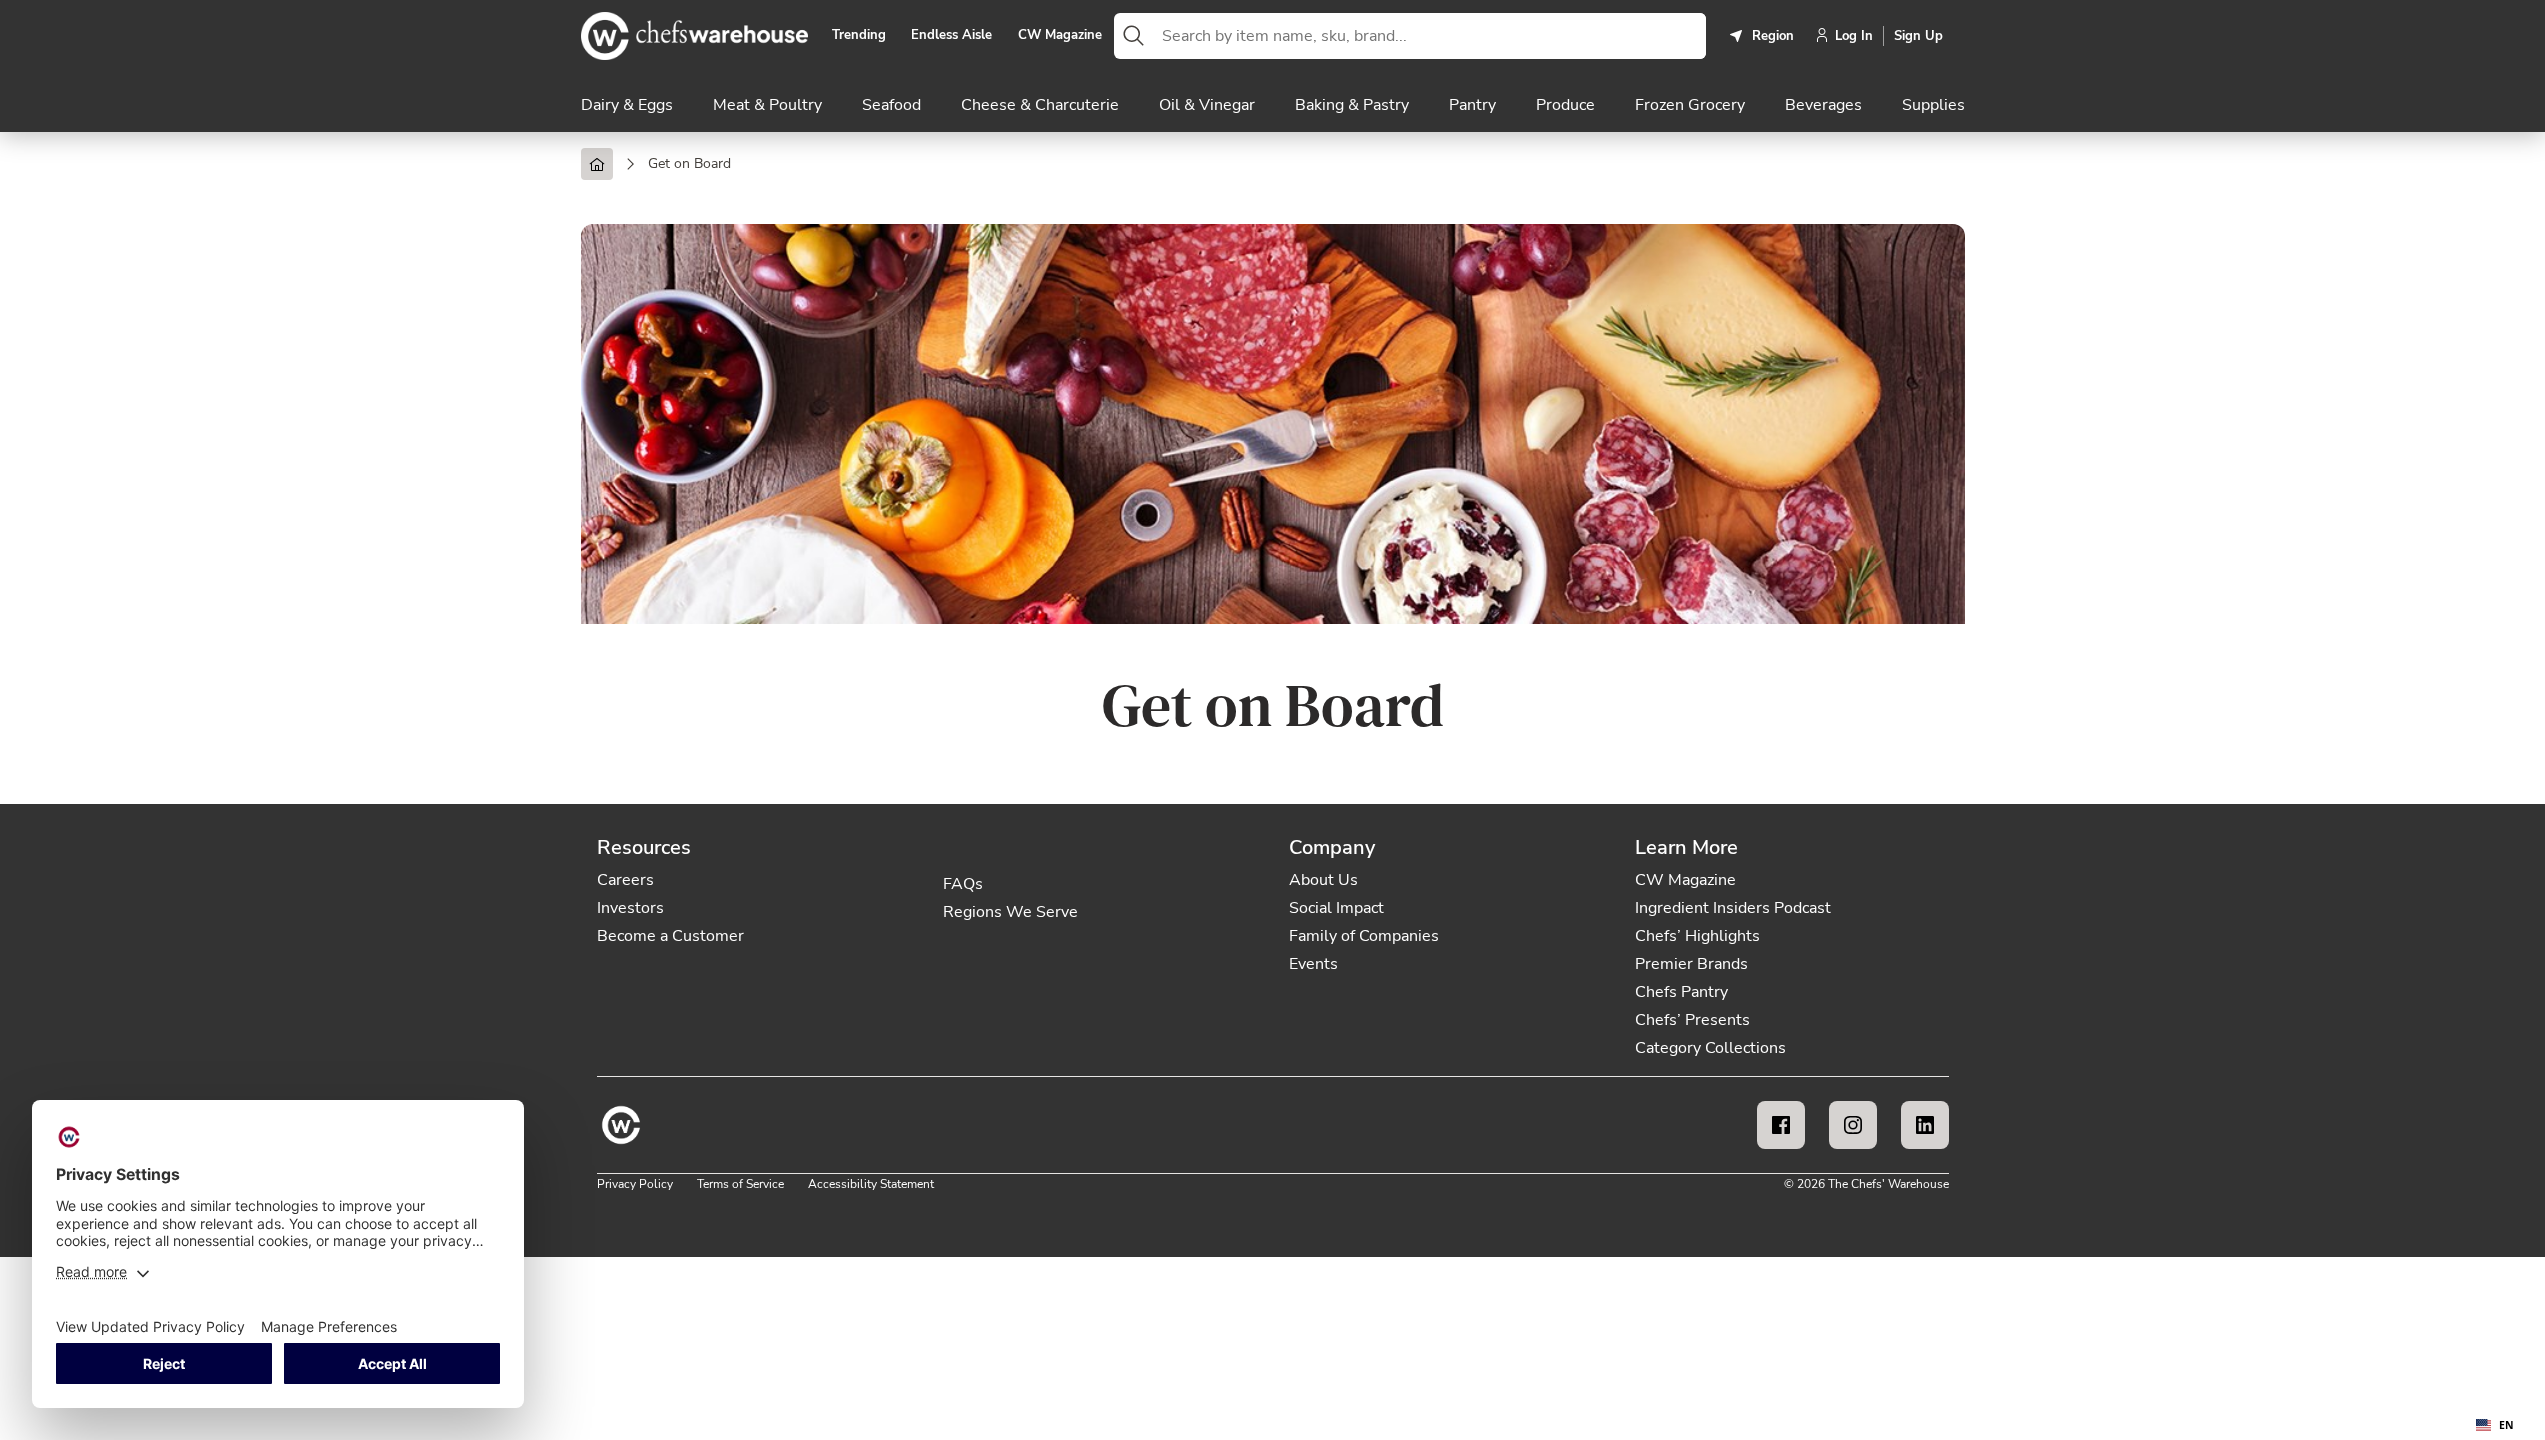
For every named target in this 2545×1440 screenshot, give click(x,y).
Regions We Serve (1010, 912)
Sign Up (1918, 36)
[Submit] (1134, 36)
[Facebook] (1781, 1125)
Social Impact (1336, 908)
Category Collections (1710, 1048)
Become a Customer (670, 936)
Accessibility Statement (871, 1184)
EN (2506, 1425)
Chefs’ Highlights (1697, 936)
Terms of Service (740, 1184)
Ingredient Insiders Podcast (1733, 908)
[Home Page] (597, 164)
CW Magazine (1060, 36)
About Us (1323, 880)
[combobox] (1430, 36)
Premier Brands (1691, 964)
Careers (625, 880)
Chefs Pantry (1681, 992)
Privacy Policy (635, 1184)
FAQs (963, 884)
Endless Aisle (951, 36)
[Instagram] (1853, 1125)
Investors (630, 908)
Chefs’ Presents (1692, 1020)
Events (1313, 964)
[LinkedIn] (1925, 1125)
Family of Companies (1364, 936)
